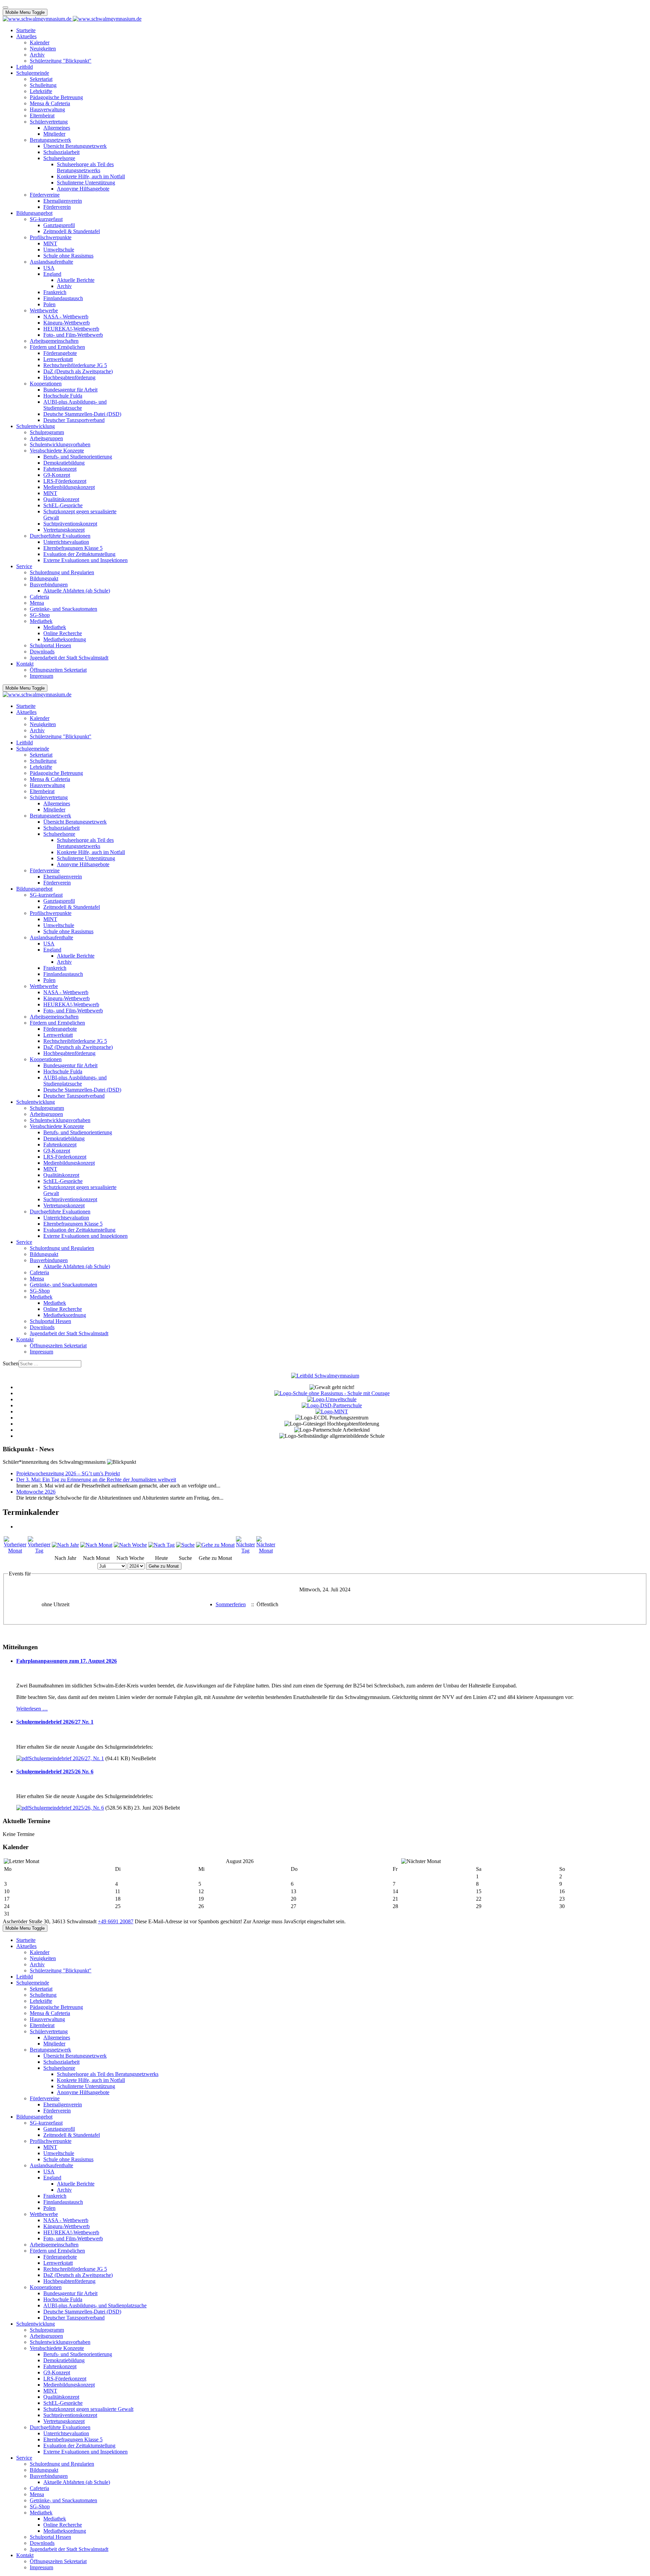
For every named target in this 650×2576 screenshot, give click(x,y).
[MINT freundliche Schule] (332, 1412)
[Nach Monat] (96, 1545)
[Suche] (185, 1545)
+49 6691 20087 (116, 1921)
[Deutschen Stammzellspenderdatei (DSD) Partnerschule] (332, 1405)
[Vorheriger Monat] (15, 1551)
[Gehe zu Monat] (215, 1545)
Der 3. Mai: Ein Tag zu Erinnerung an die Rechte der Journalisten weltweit (96, 1480)
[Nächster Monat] (266, 1551)
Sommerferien (231, 1604)
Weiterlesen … (32, 1709)
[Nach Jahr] (65, 1545)
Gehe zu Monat (164, 1566)
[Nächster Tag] (245, 1551)
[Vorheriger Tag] (39, 1551)
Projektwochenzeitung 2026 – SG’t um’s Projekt (68, 1473)
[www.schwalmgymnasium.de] (72, 19)
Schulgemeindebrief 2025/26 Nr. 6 (55, 1772)
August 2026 (240, 1861)
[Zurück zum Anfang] (5, 7)
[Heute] (161, 1545)
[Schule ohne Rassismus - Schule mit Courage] (332, 1393)
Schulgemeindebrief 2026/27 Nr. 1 (55, 1722)
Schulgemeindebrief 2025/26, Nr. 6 (66, 1808)
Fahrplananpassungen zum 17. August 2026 (67, 1661)
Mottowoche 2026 (36, 1492)
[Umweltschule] (332, 1399)
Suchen (11, 1363)
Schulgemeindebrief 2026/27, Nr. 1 (66, 1758)
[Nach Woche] (130, 1545)
